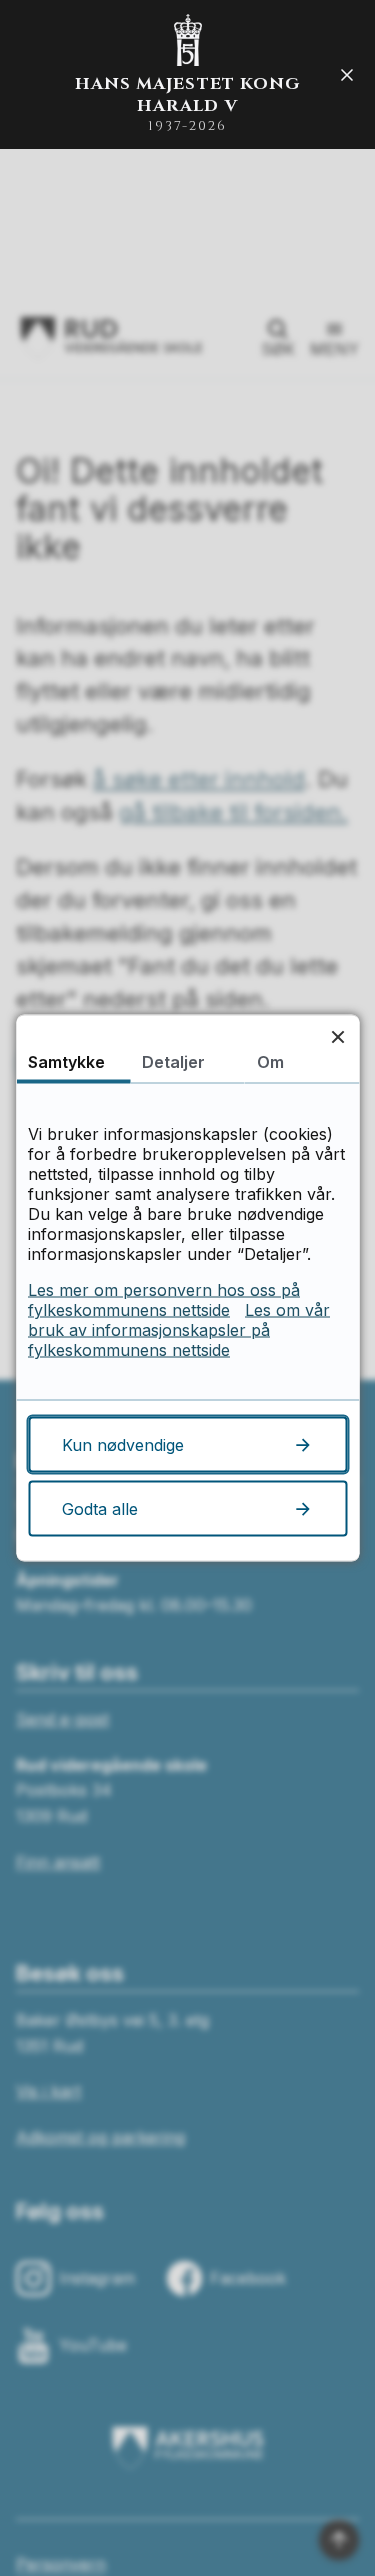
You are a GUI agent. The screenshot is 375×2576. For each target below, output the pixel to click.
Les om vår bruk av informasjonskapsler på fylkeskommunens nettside (179, 1330)
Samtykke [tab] (66, 1062)
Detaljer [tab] (173, 1062)
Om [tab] (270, 1062)
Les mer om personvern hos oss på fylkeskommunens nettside (164, 1300)
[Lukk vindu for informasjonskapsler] (337, 1037)
